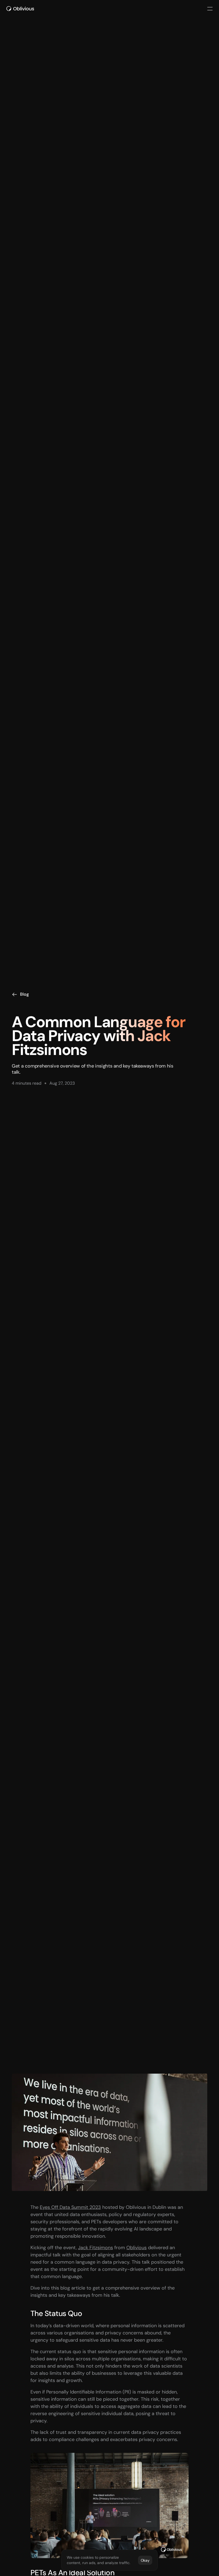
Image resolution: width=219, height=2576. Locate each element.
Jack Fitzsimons (95, 2248)
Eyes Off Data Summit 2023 (70, 2207)
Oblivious (136, 2248)
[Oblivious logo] (21, 9)
